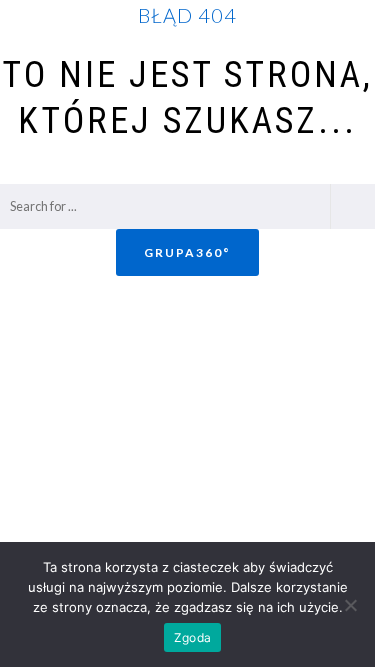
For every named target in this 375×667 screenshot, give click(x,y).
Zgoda (192, 637)
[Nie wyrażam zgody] (350, 605)
